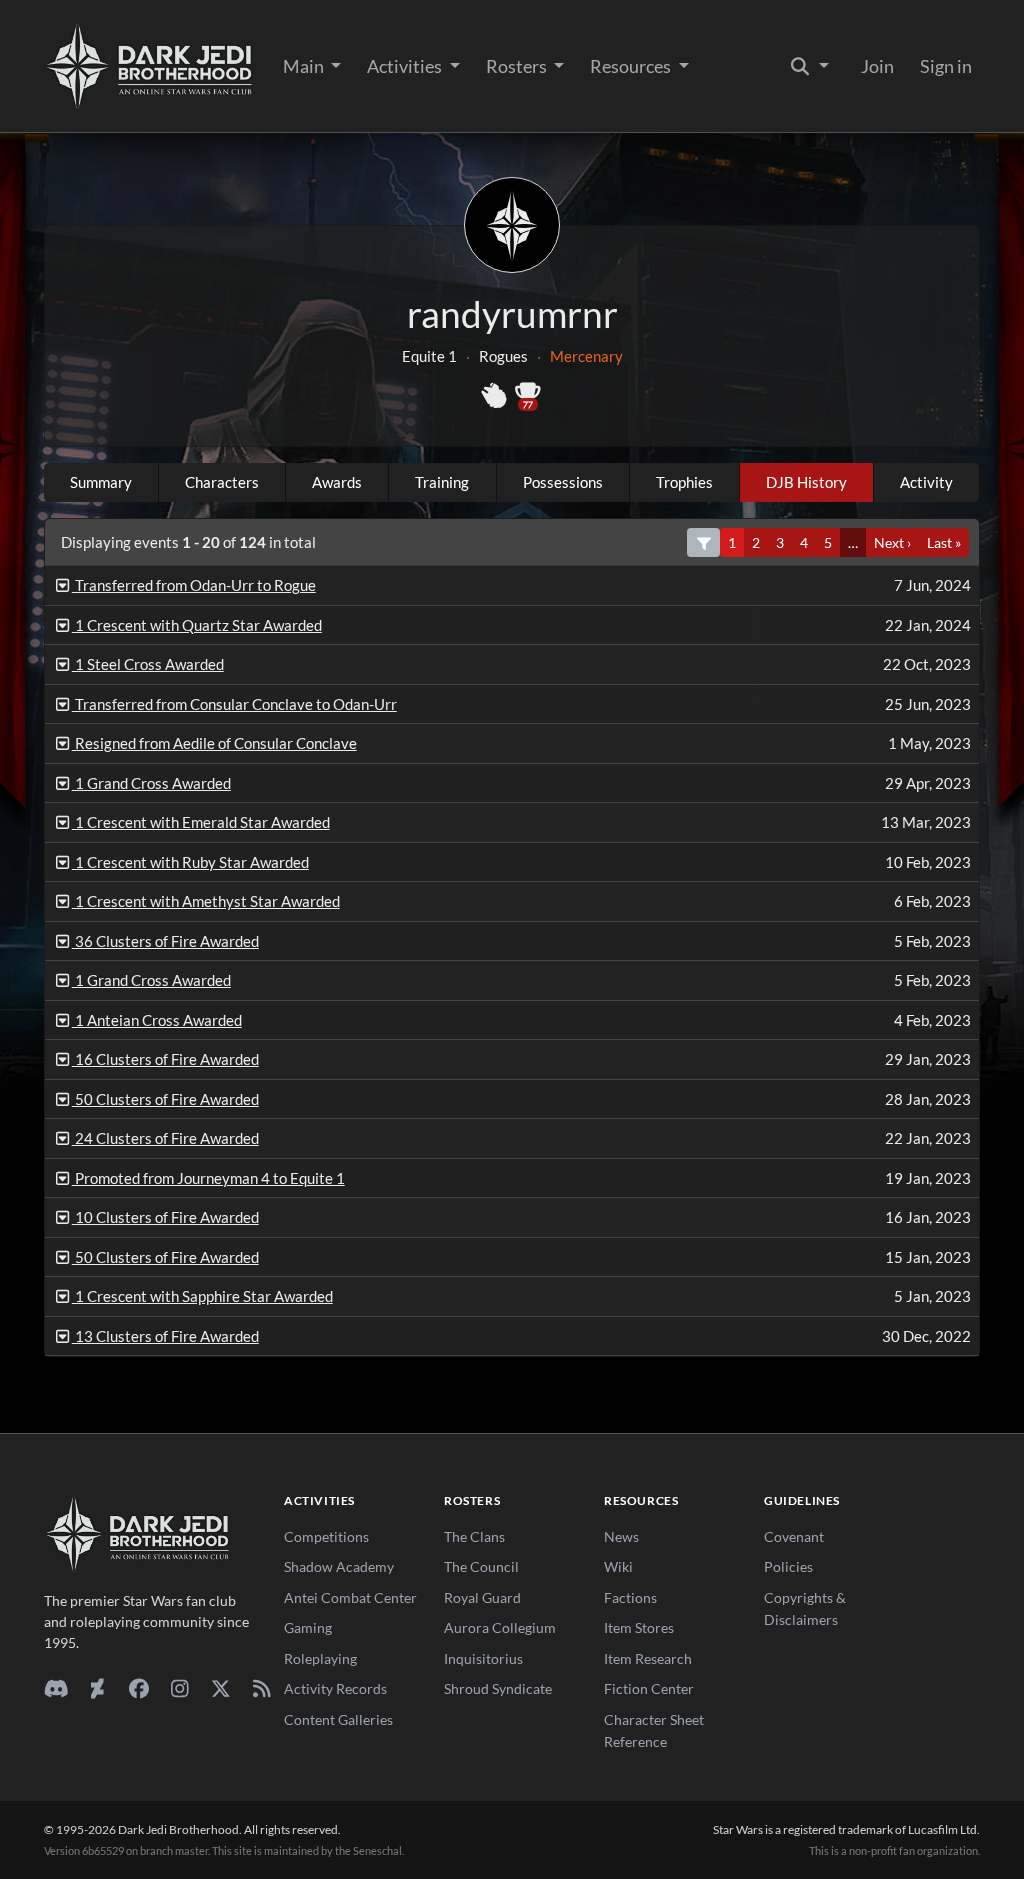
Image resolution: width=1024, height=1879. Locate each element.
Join (877, 66)
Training (442, 482)
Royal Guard (482, 1597)
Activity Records (335, 1688)
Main (305, 66)
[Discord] (56, 1688)
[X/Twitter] (220, 1688)
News (621, 1536)
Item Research (648, 1658)
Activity (926, 482)
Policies (788, 1566)
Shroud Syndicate (498, 1688)
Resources (632, 66)
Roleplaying (320, 1658)
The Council (481, 1566)
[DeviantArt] (97, 1688)
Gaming (308, 1627)
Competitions (326, 1536)
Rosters (518, 66)
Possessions (563, 482)
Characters (222, 482)
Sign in (946, 66)
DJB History (806, 482)
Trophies (684, 482)
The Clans (474, 1536)
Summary (101, 482)
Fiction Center (649, 1688)
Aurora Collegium (500, 1627)
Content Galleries (338, 1719)
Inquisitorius (483, 1658)
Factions (630, 1597)
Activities (406, 66)
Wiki (618, 1566)
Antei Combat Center (350, 1597)
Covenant (794, 1536)
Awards (337, 482)
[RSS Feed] (261, 1688)
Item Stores (639, 1627)
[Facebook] (138, 1688)
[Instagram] (179, 1688)
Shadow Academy (339, 1566)
